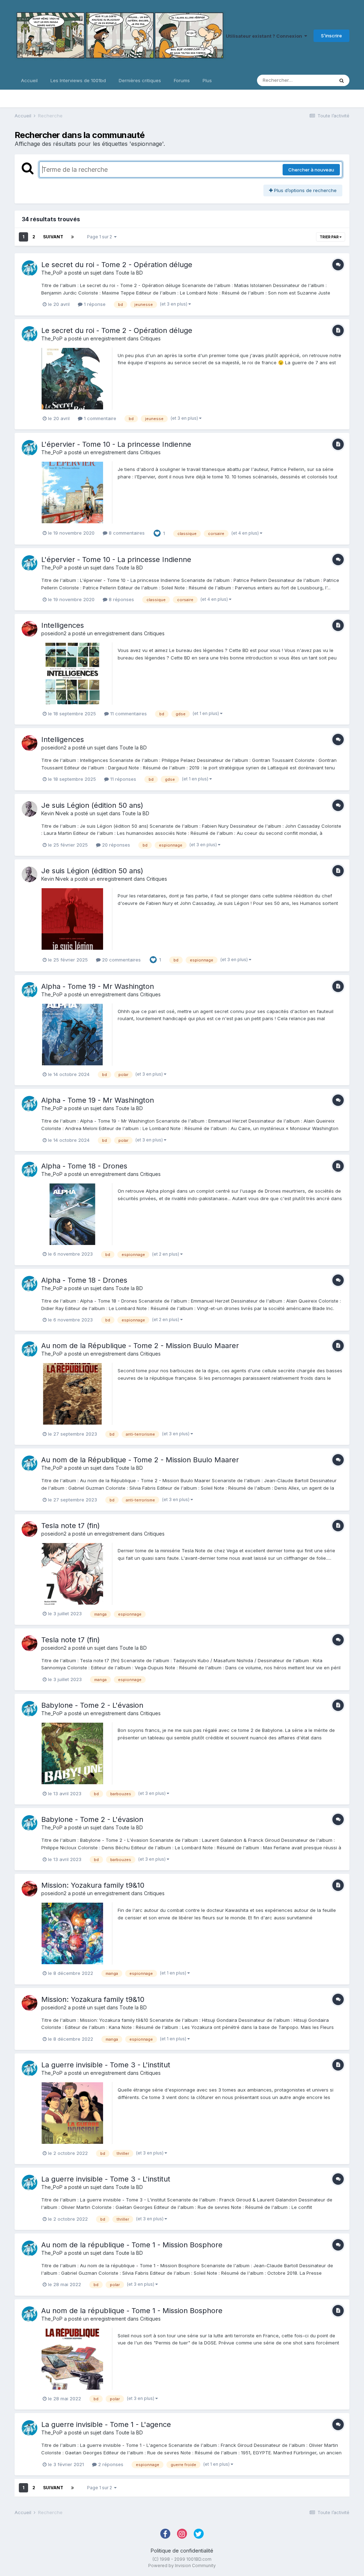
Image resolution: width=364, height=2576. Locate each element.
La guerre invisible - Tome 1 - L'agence (106, 2424)
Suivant (53, 237)
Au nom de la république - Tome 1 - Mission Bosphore (132, 2245)
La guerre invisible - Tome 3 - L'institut (106, 2065)
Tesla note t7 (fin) (71, 1526)
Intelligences (63, 625)
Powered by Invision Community (182, 2566)
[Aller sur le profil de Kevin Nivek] (30, 809)
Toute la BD (129, 273)
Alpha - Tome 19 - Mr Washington (98, 986)
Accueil (29, 80)
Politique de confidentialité (182, 2551)
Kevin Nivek (55, 813)
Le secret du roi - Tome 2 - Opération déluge (117, 265)
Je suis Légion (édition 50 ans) (92, 805)
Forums (182, 80)
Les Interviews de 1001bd (78, 80)
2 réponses (110, 2464)
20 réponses (115, 845)
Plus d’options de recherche (305, 190)
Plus (207, 80)
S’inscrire (331, 36)
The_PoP (52, 273)
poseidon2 (54, 633)
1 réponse (94, 304)
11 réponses (122, 779)
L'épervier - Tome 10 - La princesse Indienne (116, 444)
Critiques (150, 338)
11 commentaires (128, 714)
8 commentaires (126, 533)
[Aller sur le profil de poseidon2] (30, 629)
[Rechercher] (342, 80)
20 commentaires (121, 960)
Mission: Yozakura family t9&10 (93, 1885)
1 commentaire (99, 418)
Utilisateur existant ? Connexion (265, 36)
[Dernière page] (73, 237)
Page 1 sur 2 (101, 237)
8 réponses (121, 599)
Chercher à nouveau (311, 170)
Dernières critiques (140, 80)
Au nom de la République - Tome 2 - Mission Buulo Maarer (140, 1346)
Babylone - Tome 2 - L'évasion (92, 1705)
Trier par (330, 237)
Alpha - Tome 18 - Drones (84, 1166)
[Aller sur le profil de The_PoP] (30, 268)
